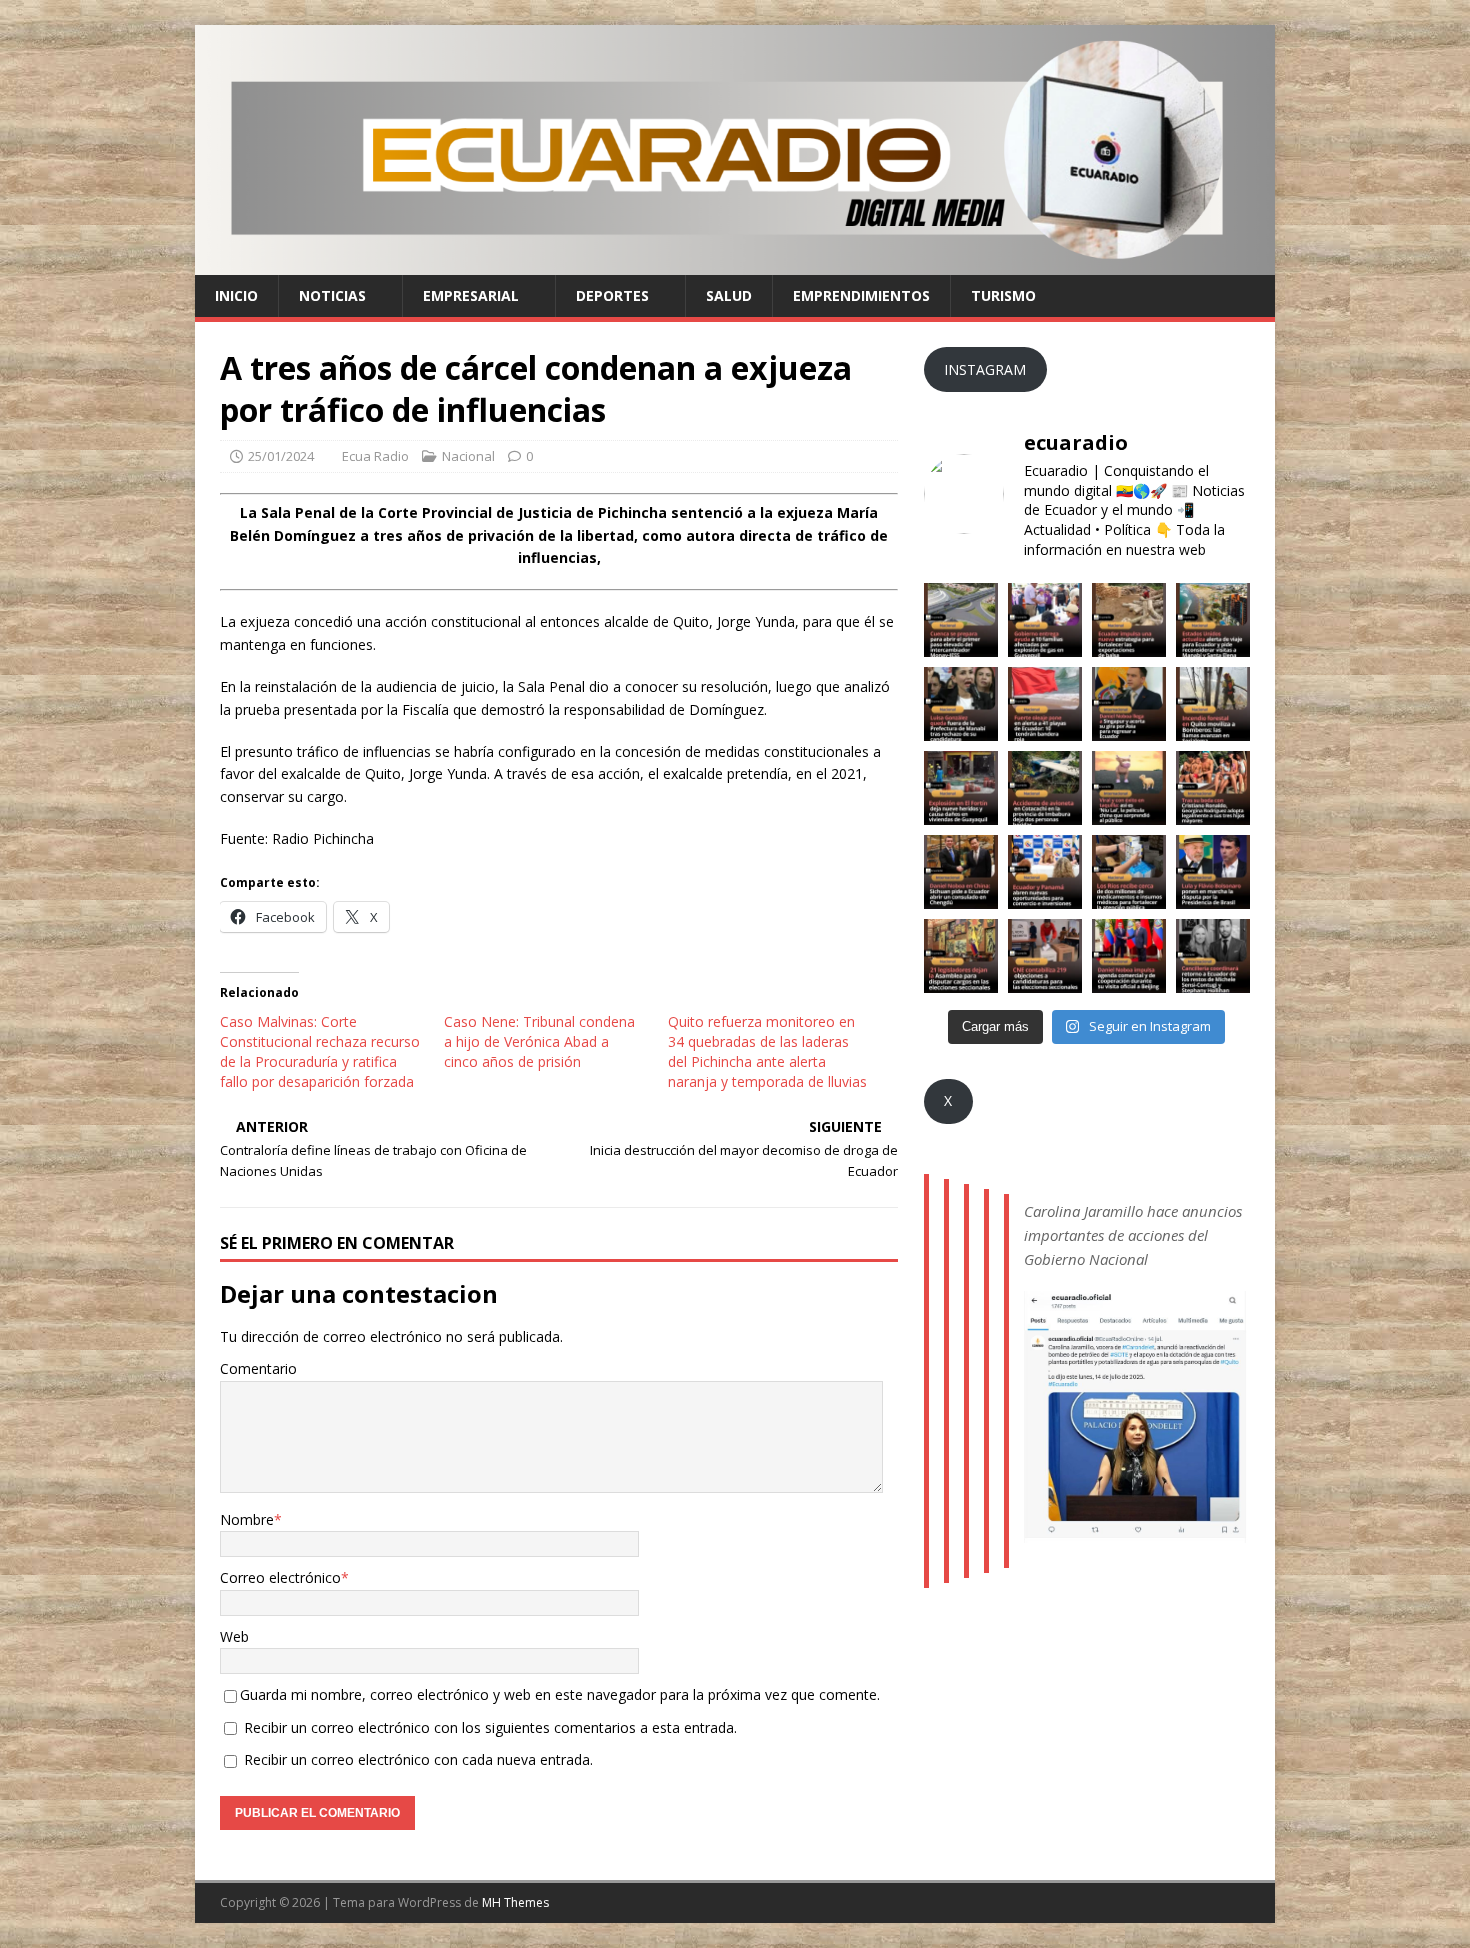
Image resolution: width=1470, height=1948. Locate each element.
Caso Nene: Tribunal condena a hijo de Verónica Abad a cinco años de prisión (539, 1041)
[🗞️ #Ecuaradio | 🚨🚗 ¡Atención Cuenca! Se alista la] (961, 620)
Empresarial (471, 295)
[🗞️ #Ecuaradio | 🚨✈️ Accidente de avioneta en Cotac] (1045, 788)
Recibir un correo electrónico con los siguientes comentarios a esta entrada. (490, 1727)
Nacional (468, 456)
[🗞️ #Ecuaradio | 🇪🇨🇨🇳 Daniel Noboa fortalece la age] (1129, 956)
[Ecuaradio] (735, 262)
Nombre (247, 1519)
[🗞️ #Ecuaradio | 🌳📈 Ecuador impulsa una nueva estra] (1129, 620)
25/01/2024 (281, 456)
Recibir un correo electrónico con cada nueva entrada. (418, 1759)
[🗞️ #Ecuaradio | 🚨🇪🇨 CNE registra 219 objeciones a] (1045, 956)
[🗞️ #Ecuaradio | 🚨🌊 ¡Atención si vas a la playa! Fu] (1045, 704)
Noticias (332, 295)
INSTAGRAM (985, 369)
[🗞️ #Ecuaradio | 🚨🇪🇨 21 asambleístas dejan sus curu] (961, 956)
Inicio (236, 295)
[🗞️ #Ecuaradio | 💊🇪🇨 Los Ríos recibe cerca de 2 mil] (1129, 872)
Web (234, 1636)
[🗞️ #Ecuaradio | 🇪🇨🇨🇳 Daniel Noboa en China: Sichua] (961, 872)
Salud (729, 295)
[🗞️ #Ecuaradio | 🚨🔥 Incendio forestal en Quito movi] (1213, 704)
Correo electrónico (280, 1577)
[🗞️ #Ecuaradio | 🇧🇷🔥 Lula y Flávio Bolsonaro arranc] (1213, 872)
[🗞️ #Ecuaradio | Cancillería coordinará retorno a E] (1213, 956)
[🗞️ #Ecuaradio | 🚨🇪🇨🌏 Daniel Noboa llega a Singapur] (1129, 704)
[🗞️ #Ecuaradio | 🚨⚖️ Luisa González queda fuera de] (961, 704)
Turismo (1003, 295)
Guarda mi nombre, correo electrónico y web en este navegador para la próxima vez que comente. (560, 1694)
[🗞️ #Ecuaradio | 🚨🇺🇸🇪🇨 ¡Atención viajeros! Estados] (1213, 620)
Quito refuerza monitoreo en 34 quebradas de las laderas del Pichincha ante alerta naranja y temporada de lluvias (767, 1051)
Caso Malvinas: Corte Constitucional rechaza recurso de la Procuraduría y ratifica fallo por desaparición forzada (320, 1051)
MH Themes (515, 1902)
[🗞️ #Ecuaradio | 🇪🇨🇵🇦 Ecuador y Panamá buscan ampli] (1045, 872)
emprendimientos (861, 295)
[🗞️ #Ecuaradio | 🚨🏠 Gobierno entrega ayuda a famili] (1045, 620)
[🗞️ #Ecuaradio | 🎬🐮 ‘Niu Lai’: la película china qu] (1129, 788)
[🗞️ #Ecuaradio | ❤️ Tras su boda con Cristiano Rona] (1213, 788)
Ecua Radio (375, 456)
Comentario (258, 1368)
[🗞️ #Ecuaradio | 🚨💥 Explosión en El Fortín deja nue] (961, 788)
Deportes (612, 295)
